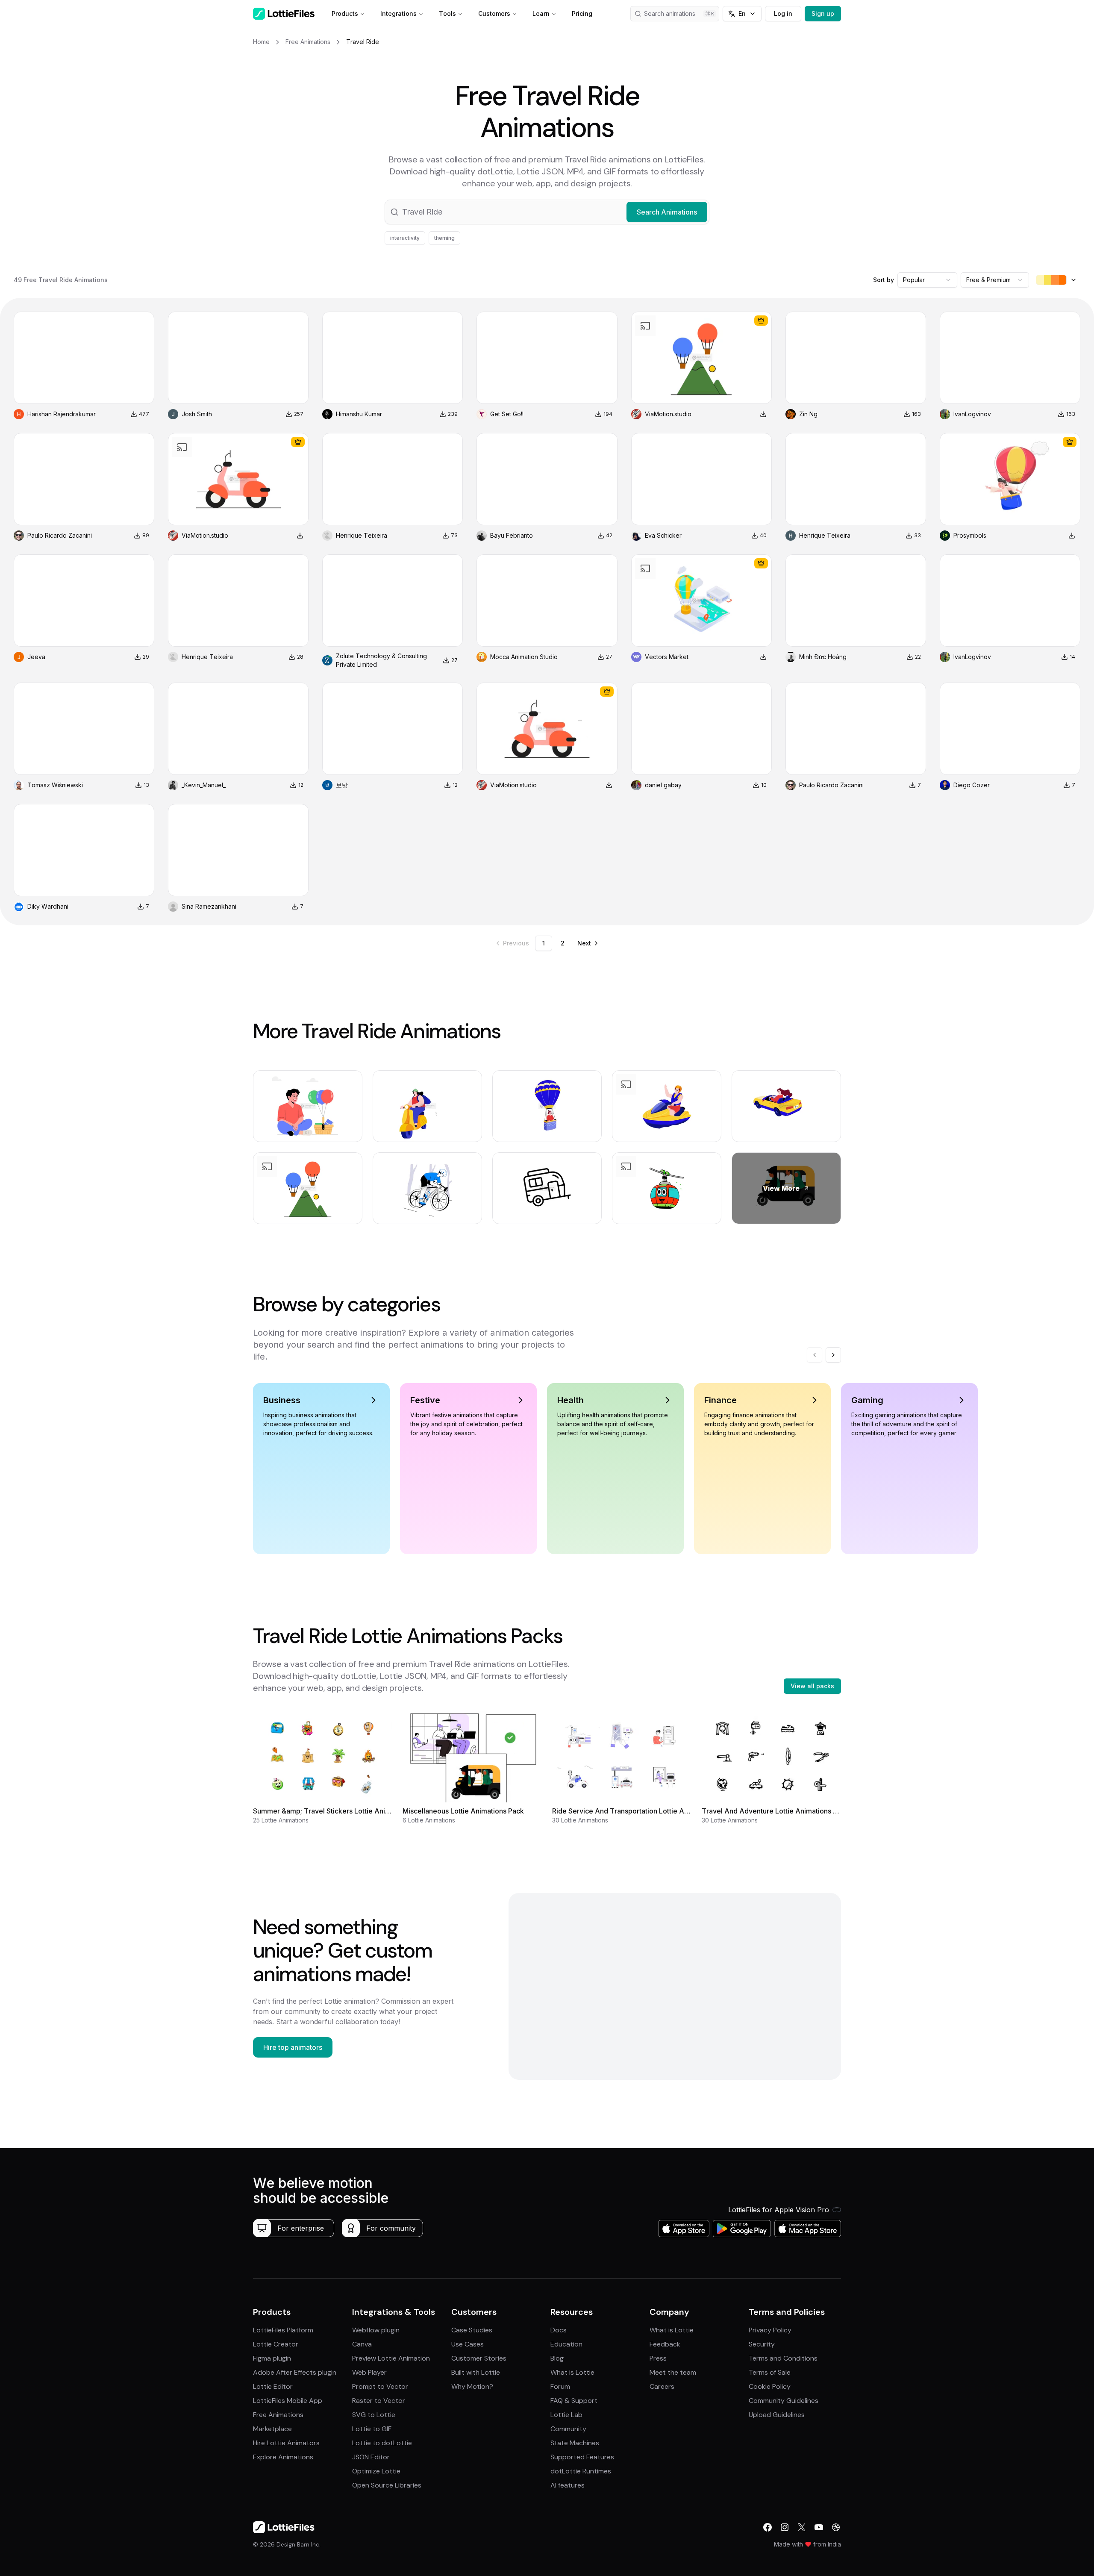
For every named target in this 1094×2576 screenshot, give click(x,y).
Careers (662, 2386)
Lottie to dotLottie (382, 2443)
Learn (541, 13)
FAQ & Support (574, 2401)
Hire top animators (293, 2047)
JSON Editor (371, 2457)
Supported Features (582, 2457)
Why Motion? (472, 2386)
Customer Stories (479, 2358)
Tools (447, 13)
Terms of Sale (770, 2372)
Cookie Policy (770, 2386)
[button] (547, 212)
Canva (362, 2344)
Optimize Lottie (376, 2471)
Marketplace (272, 2429)
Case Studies (472, 2330)
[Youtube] (819, 2527)
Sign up (823, 13)
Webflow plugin (376, 2330)
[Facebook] (768, 2527)
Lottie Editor (273, 2386)
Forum (560, 2386)
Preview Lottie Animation (391, 2358)
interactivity (405, 238)
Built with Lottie (476, 2372)
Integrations (398, 13)
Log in (783, 13)
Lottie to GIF (372, 2429)
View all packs (812, 1686)
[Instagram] (785, 2527)
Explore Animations (283, 2457)
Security (762, 2344)
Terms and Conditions (783, 2358)
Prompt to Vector (380, 2386)
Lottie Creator (276, 2344)
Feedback (665, 2344)
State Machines (575, 2443)
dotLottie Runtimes (581, 2471)
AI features (568, 2485)
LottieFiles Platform (283, 2330)
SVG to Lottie (374, 2415)
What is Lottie (572, 2372)
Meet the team (673, 2372)
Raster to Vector (379, 2401)
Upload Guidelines (777, 2415)
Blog (557, 2358)
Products (345, 13)
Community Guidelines (784, 2401)
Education (566, 2344)
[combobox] (927, 280)
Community (568, 2429)
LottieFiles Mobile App (288, 2401)
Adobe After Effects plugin (295, 2372)
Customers (494, 13)
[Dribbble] (836, 2527)
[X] (802, 2527)
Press (658, 2358)
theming (444, 238)
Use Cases (468, 2344)
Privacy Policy (770, 2330)
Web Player (369, 2372)
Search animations (670, 13)
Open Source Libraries (387, 2485)
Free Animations (278, 2415)
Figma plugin (272, 2358)
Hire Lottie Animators (286, 2443)
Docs (559, 2330)
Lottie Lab (566, 2415)
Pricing (582, 13)
